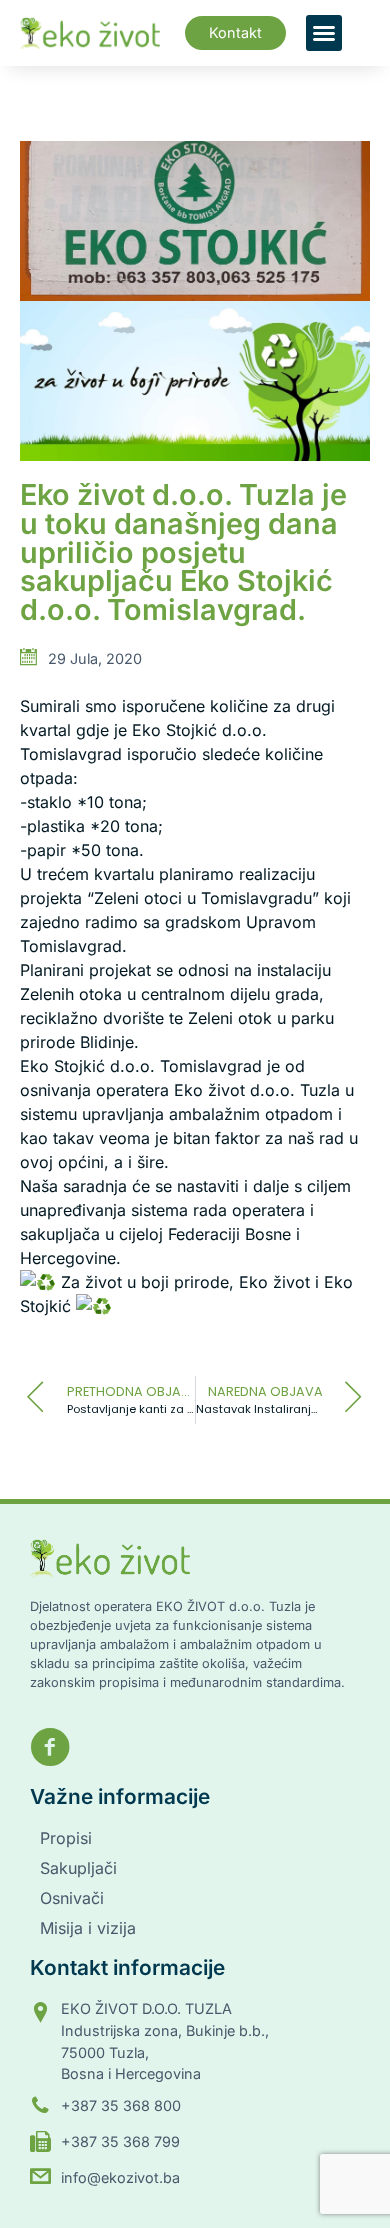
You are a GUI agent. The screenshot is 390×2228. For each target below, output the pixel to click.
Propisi (66, 1838)
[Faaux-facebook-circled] (50, 1747)
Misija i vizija (88, 1928)
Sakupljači (78, 1868)
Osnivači (72, 1898)
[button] (324, 33)
